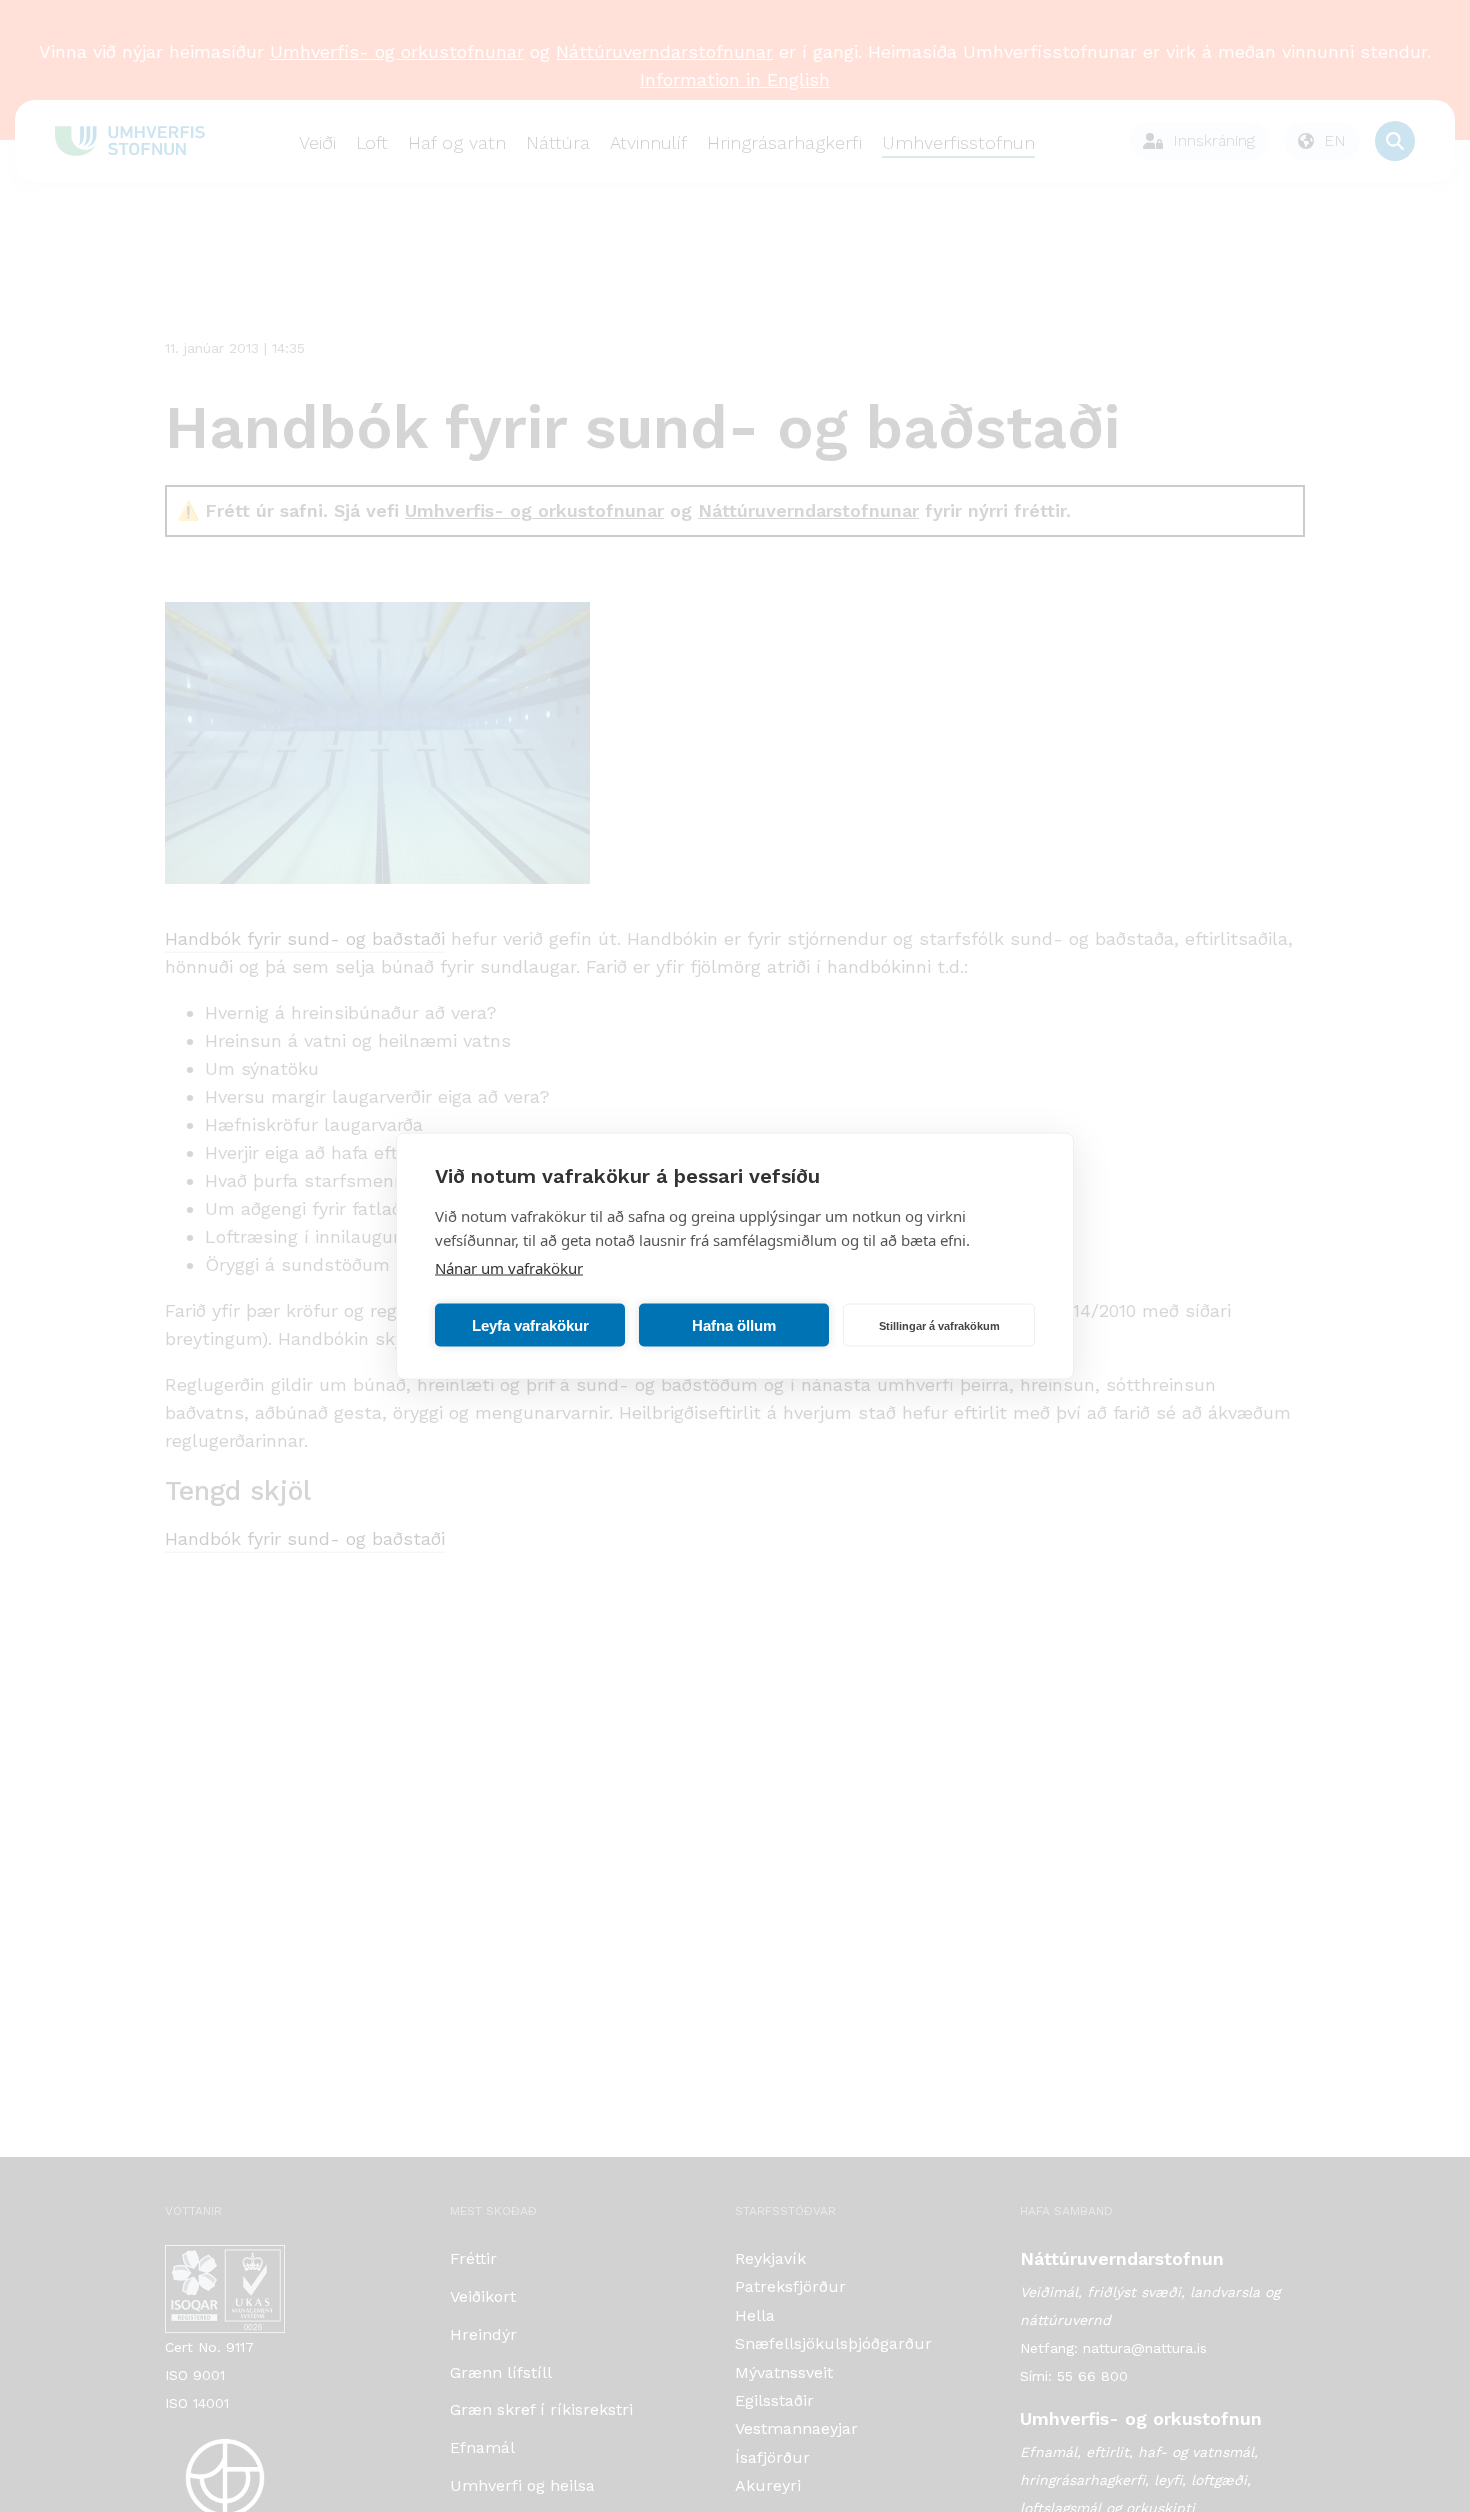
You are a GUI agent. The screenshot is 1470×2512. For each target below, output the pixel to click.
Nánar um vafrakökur (509, 1268)
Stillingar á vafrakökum (939, 1325)
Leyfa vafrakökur (530, 1324)
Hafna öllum (734, 1324)
